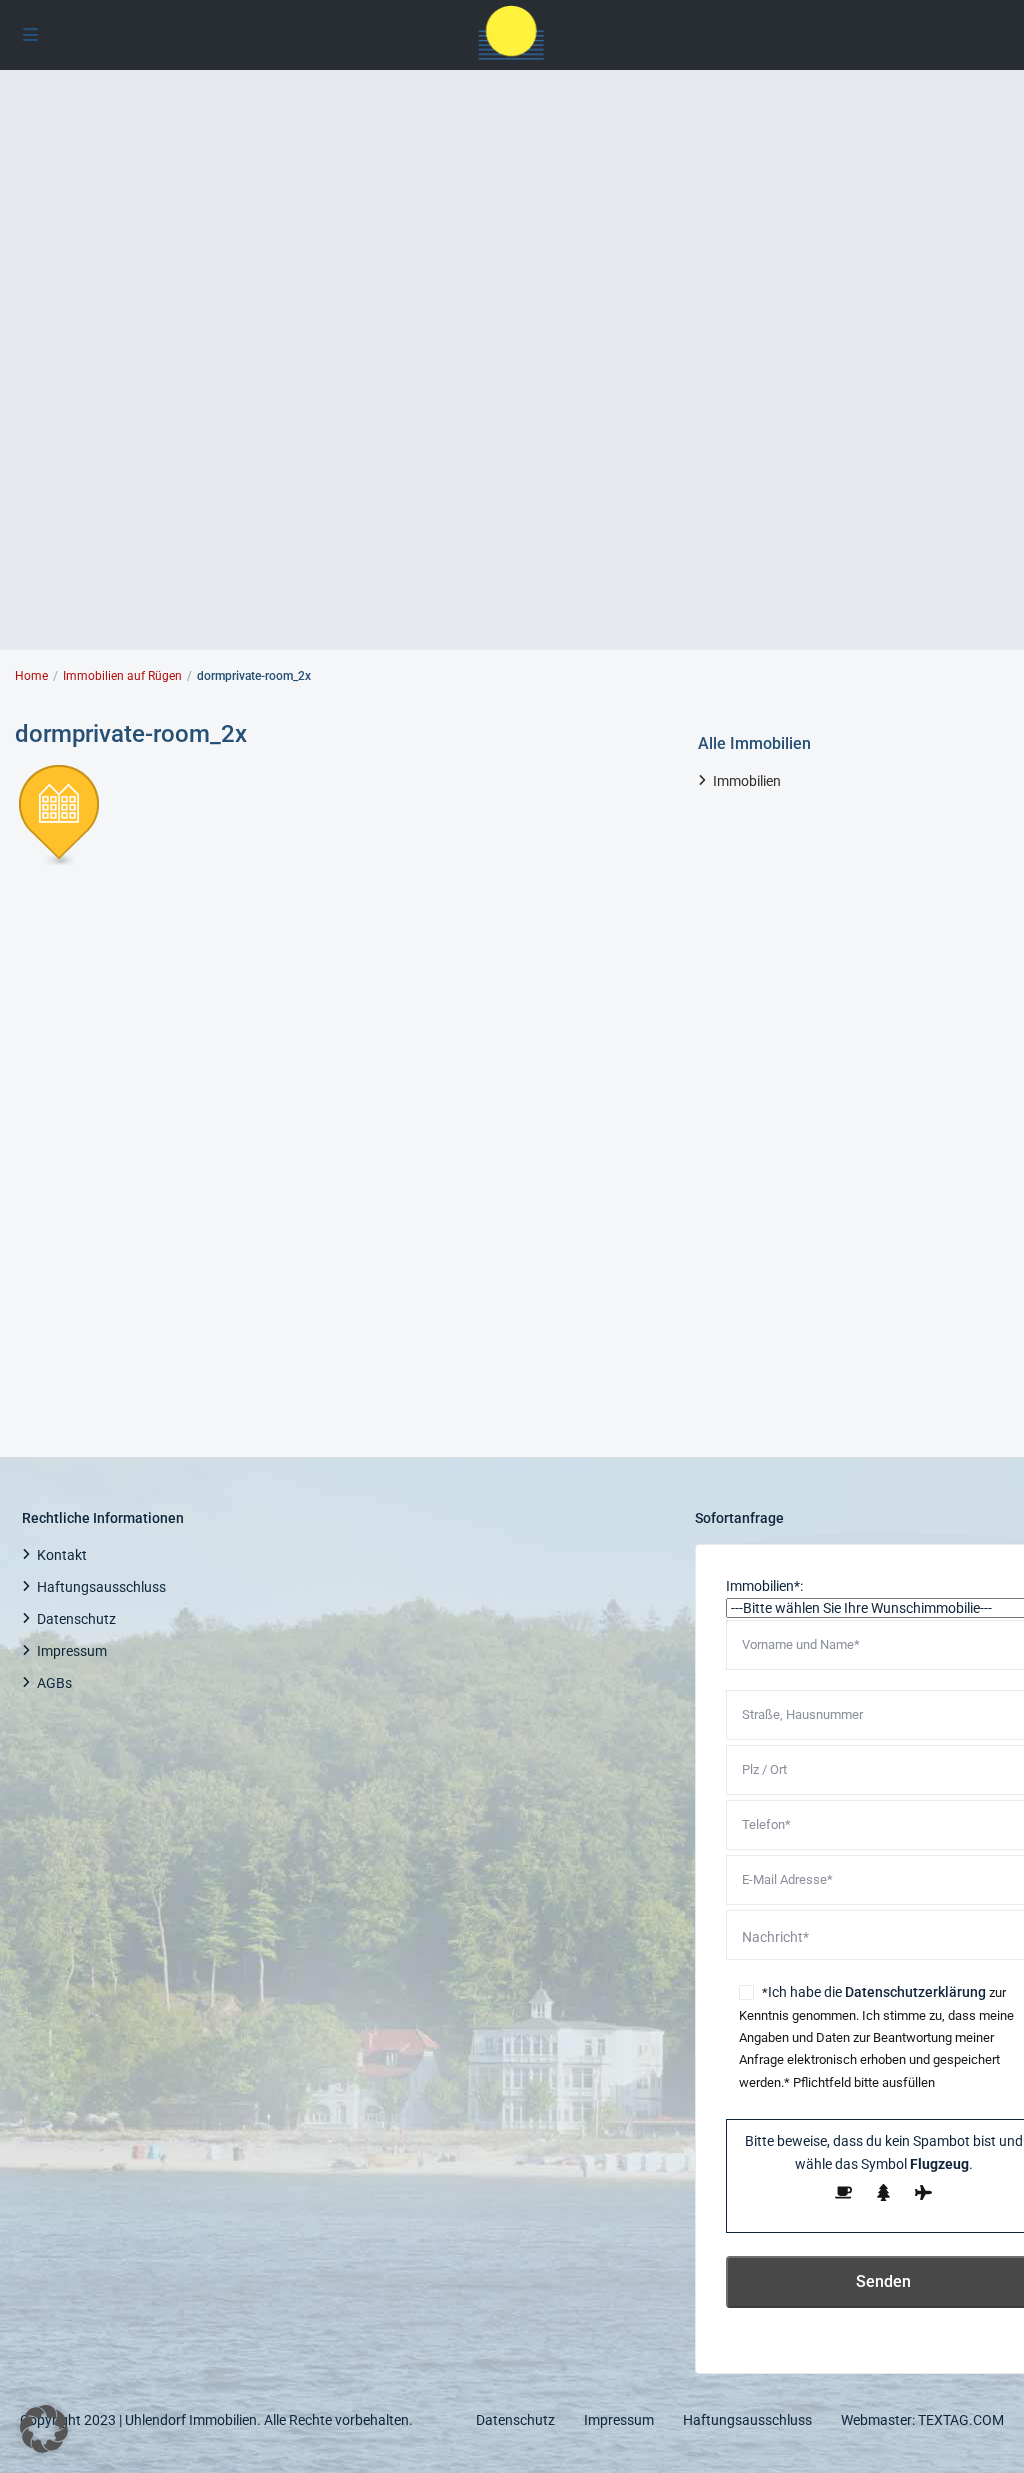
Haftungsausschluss (101, 1587)
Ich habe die (877, 1992)
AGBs (54, 1683)
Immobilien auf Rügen (122, 676)
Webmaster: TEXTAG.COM (922, 2420)
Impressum (72, 1651)
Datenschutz (76, 1619)
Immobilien (747, 781)
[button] (44, 2429)
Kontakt (62, 1555)
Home (31, 676)
